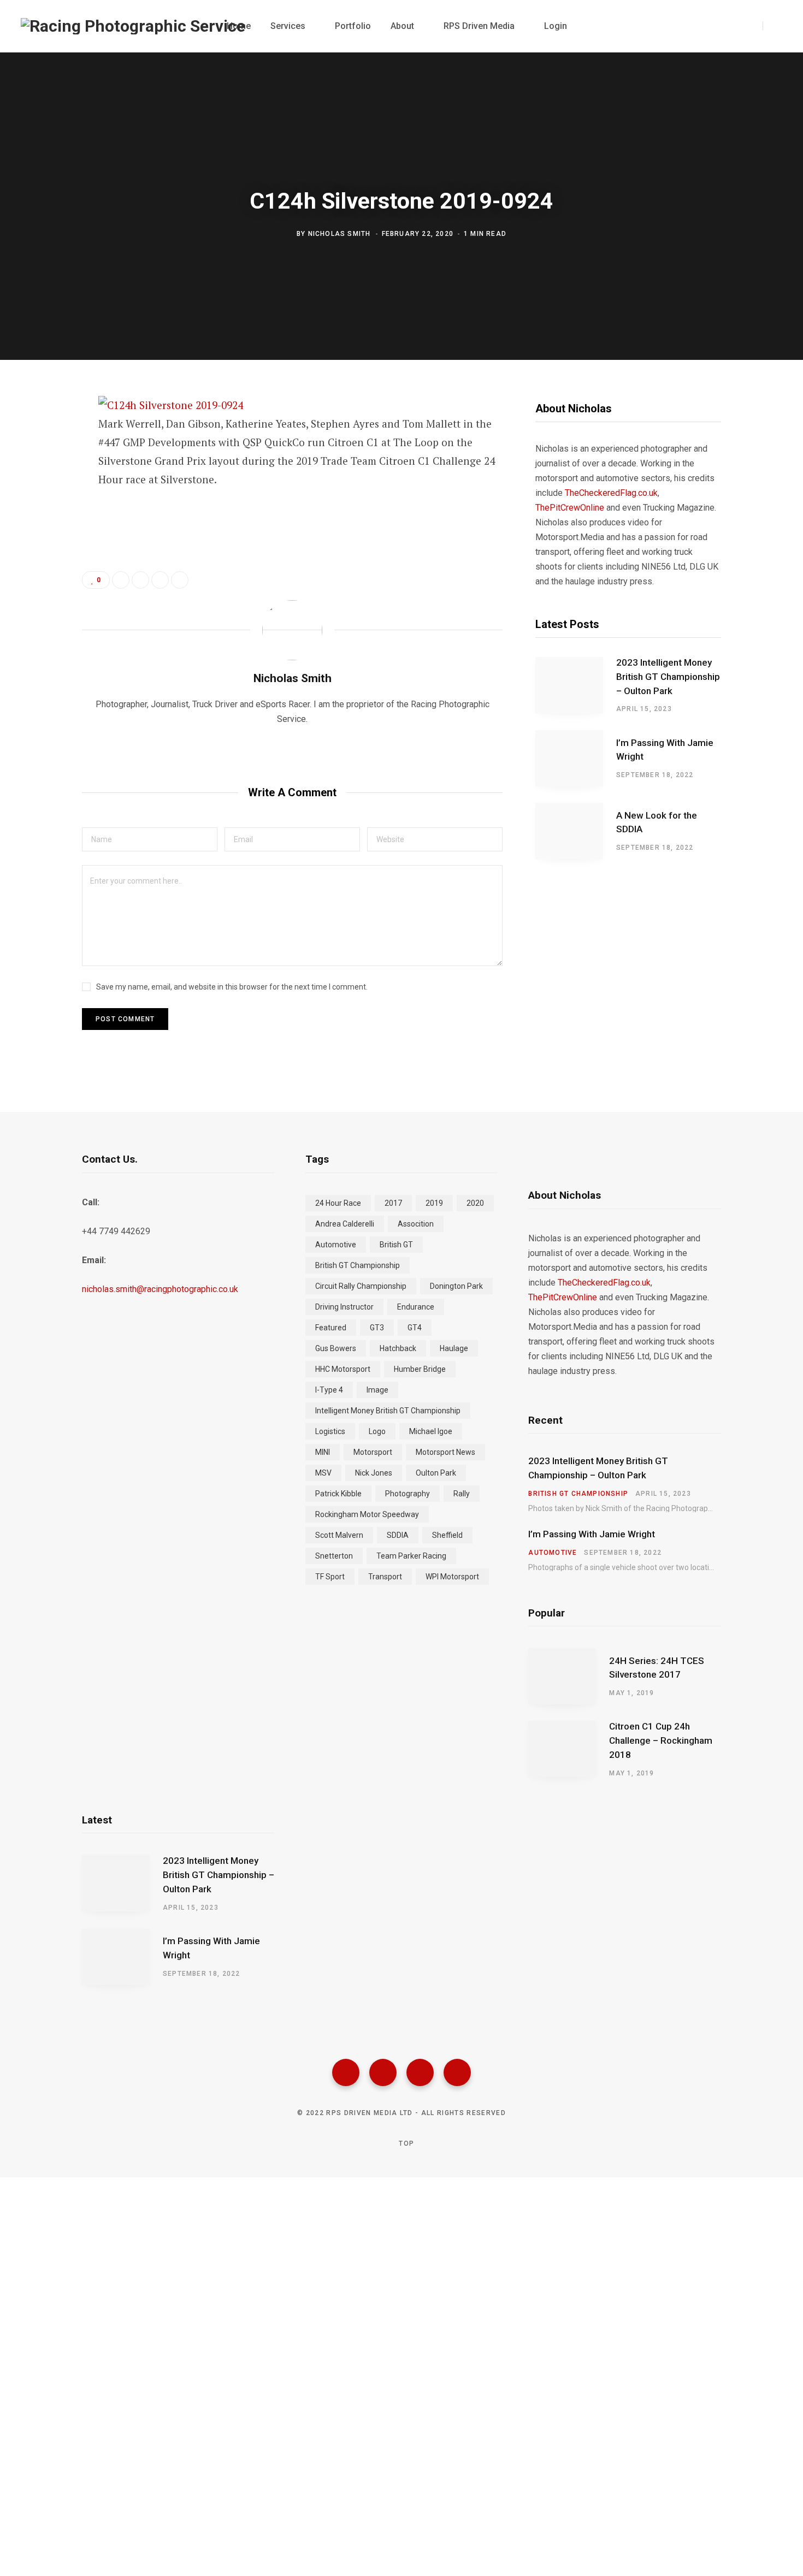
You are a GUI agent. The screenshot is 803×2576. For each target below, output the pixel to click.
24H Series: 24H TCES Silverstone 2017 (657, 1668)
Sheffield (447, 1535)
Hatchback (398, 1348)
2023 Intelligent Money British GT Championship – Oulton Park (668, 677)
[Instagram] (420, 2072)
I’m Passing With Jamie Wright (665, 750)
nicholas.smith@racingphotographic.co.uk (160, 1289)
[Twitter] (383, 2072)
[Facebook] (346, 2072)
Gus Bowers (336, 1348)
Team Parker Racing (411, 1556)
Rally (462, 1494)
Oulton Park (436, 1473)
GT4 (415, 1328)
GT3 (377, 1328)
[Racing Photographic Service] (133, 26)
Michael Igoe (431, 1431)
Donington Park (456, 1286)
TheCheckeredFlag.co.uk (611, 493)
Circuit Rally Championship (361, 1286)
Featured (331, 1328)
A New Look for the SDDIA (657, 822)
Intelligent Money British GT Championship (388, 1411)
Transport (385, 1577)
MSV (323, 1473)
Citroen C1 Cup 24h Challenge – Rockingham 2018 (661, 1740)
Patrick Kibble (338, 1494)
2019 (434, 1203)
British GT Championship (358, 1265)
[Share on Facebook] (42, 436)
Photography (408, 1494)
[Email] (42, 523)
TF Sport (330, 1577)
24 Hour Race (338, 1203)
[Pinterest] (42, 494)
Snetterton (334, 1556)
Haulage (454, 1348)
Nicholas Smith (339, 234)
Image (377, 1390)
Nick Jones (374, 1473)
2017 (393, 1203)
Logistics (330, 1431)
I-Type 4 (329, 1390)
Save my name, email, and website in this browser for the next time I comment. (232, 987)
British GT (396, 1245)
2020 (475, 1203)
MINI (323, 1452)
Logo (377, 1431)
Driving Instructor (344, 1307)
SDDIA (398, 1535)
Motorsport (373, 1452)
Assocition (416, 1224)
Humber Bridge (420, 1369)
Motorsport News (445, 1452)
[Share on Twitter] (42, 465)
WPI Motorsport (452, 1577)
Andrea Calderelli (345, 1224)
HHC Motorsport (343, 1369)
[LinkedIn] (160, 580)
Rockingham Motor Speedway (367, 1514)
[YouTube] (457, 2072)
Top (405, 2143)
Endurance (416, 1307)
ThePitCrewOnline (570, 508)
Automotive (336, 1245)
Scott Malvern (339, 1535)
